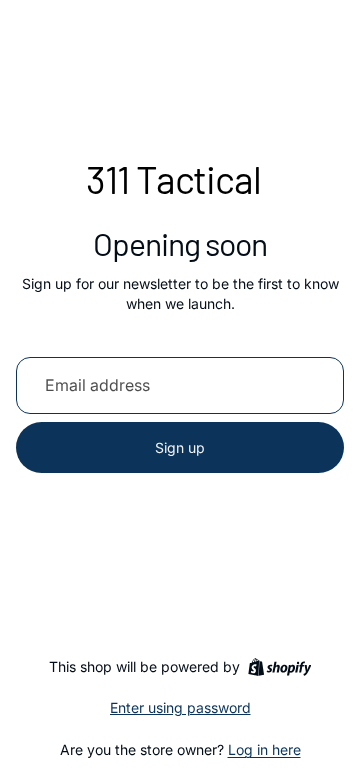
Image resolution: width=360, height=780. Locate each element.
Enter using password (180, 707)
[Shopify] (279, 667)
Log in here (264, 749)
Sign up (180, 447)
